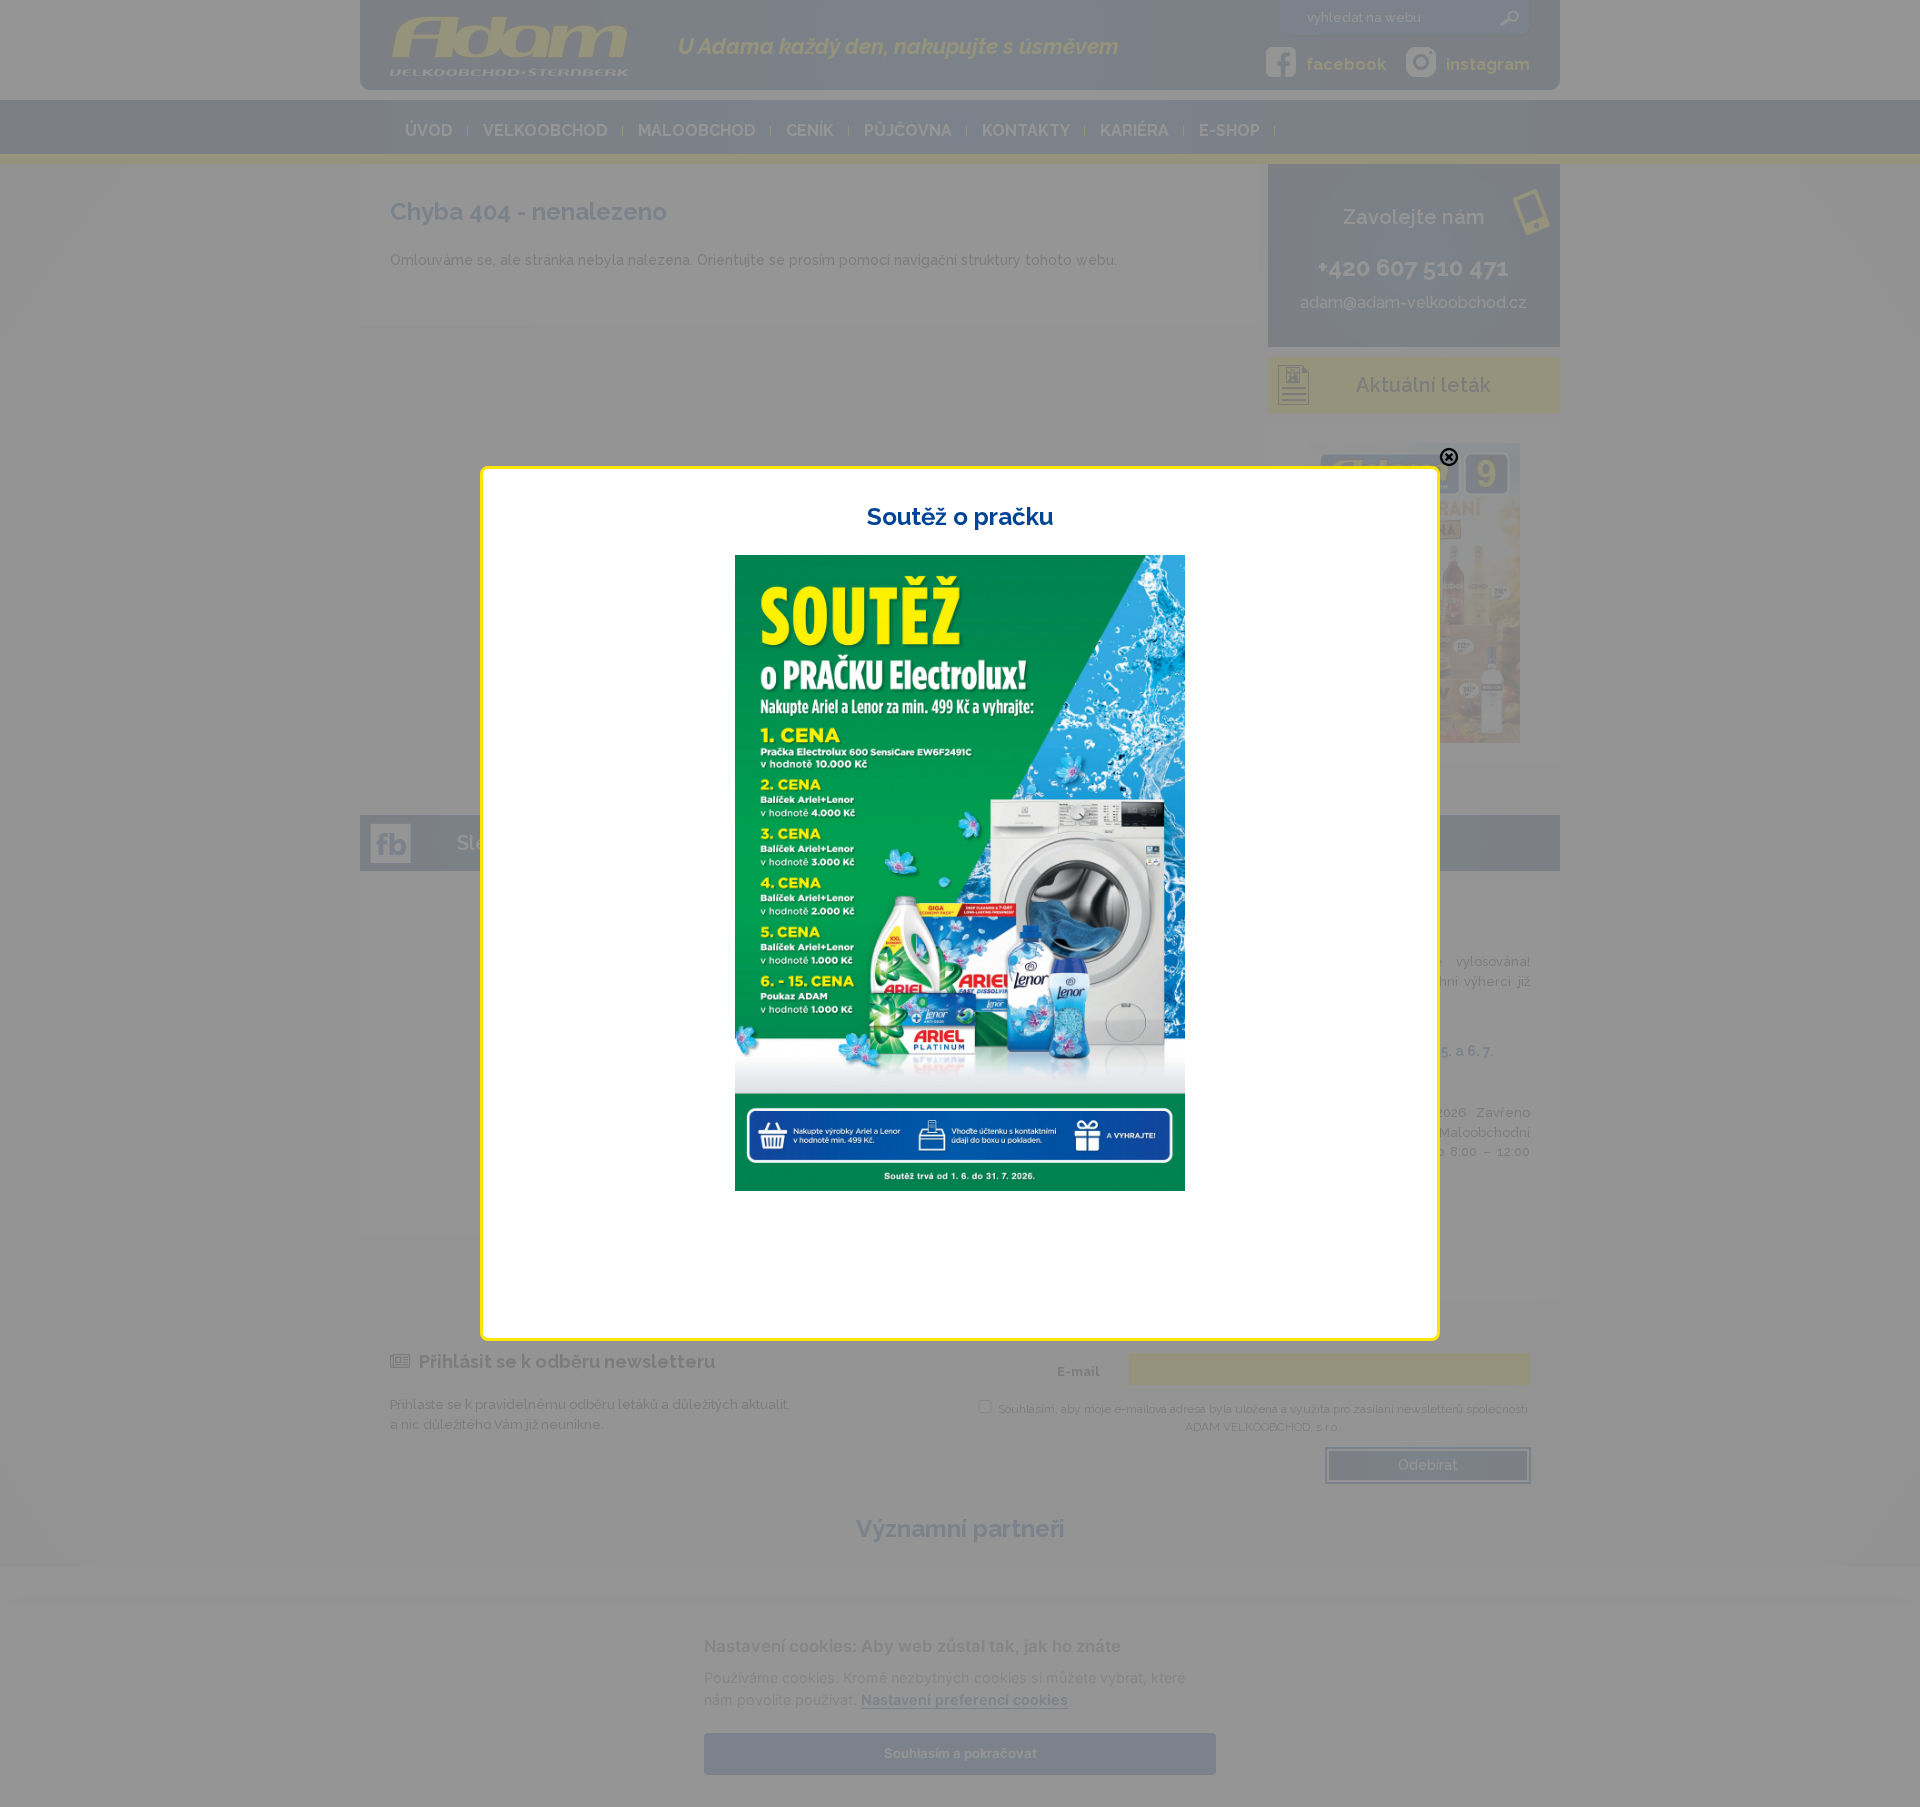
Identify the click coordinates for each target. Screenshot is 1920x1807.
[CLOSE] (1449, 457)
